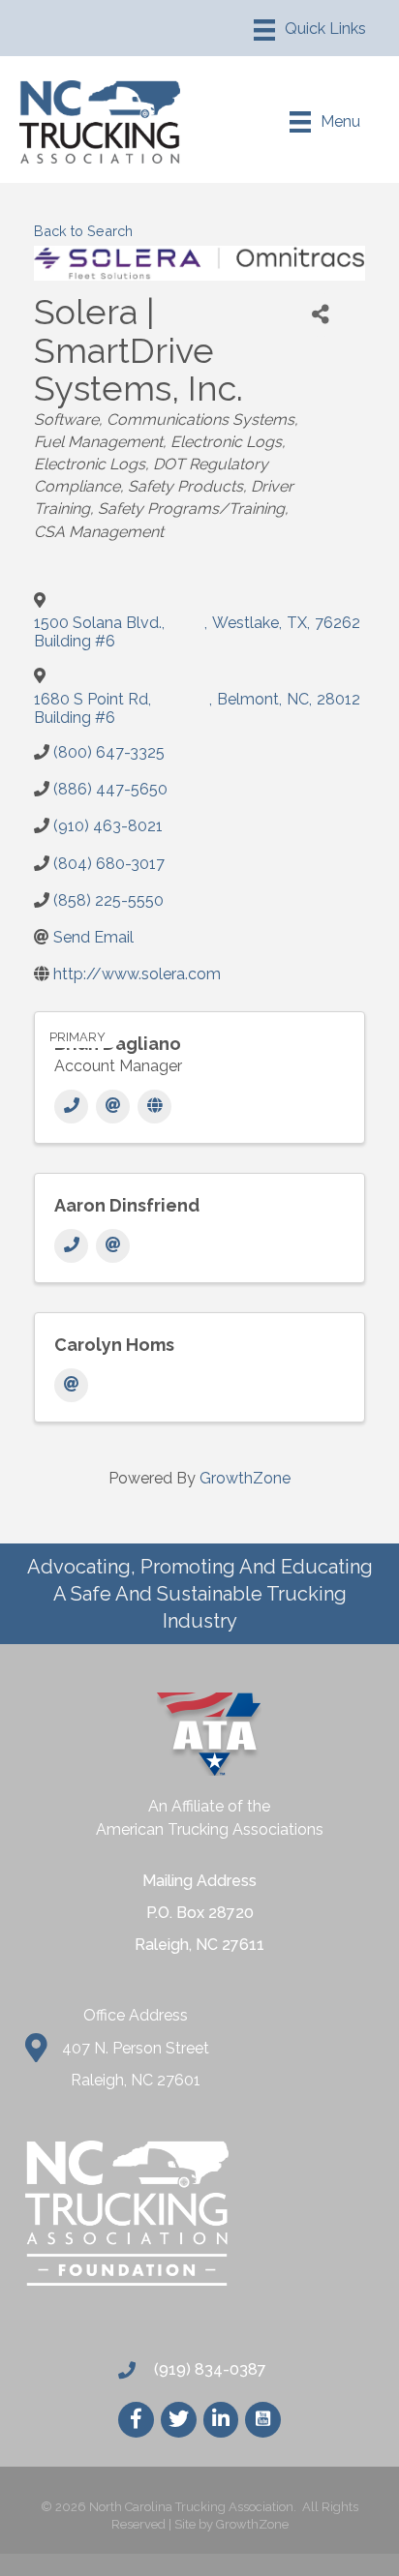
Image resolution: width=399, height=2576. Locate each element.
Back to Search (83, 231)
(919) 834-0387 (208, 2369)
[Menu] (310, 30)
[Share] (321, 315)
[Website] (154, 1107)
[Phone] (71, 1107)
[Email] (113, 1107)
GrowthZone (245, 1478)
